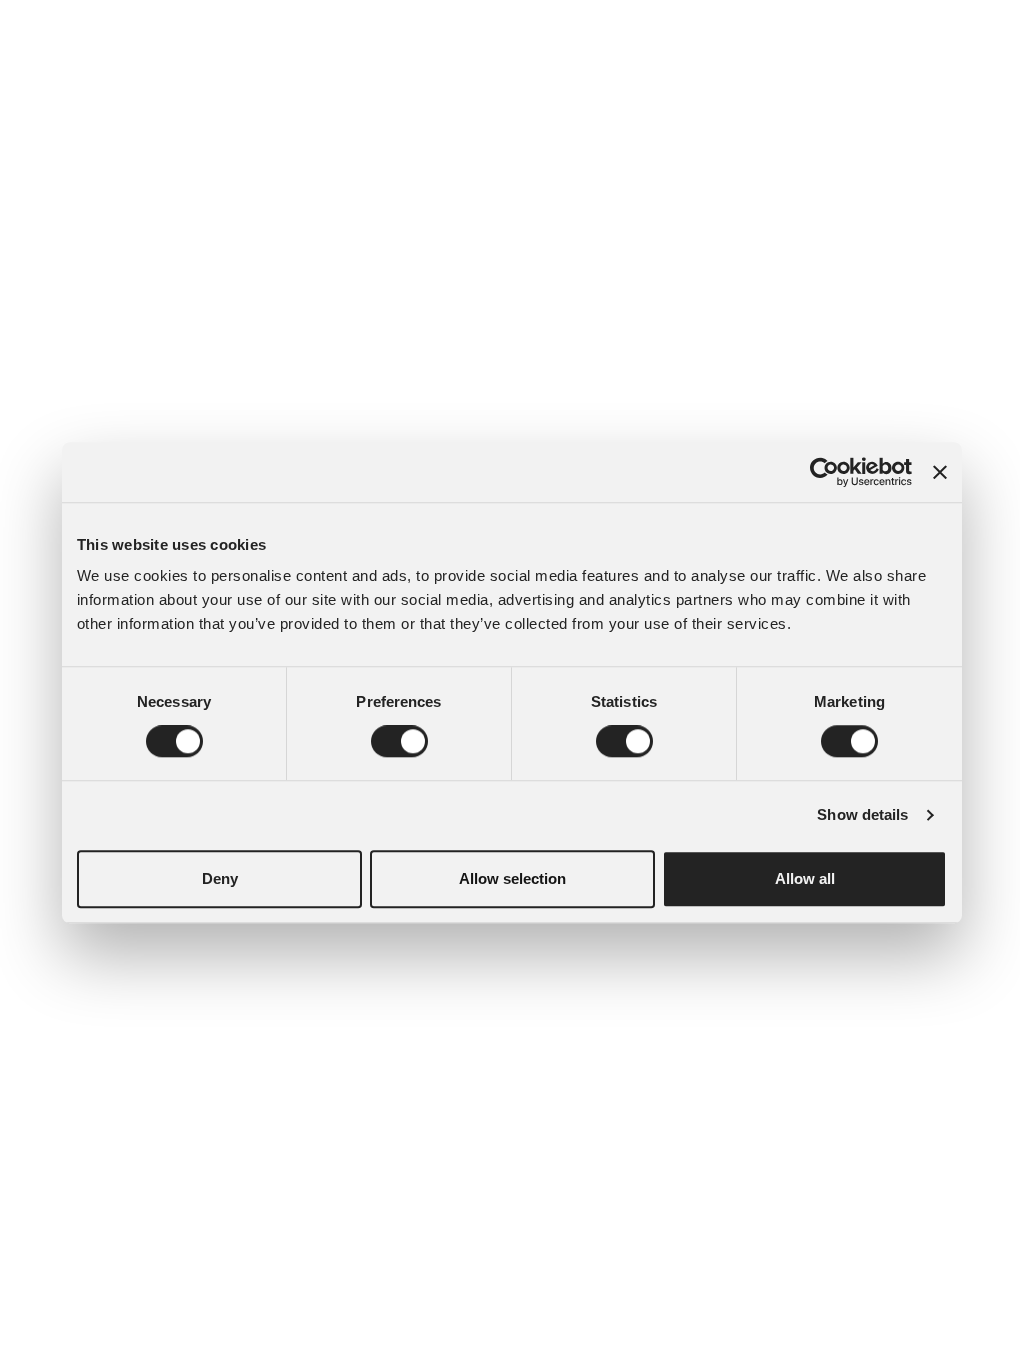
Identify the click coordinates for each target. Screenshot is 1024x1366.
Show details (862, 814)
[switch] (399, 741)
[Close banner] (940, 472)
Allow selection (512, 878)
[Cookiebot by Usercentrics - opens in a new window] (824, 472)
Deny (220, 878)
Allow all (805, 878)
